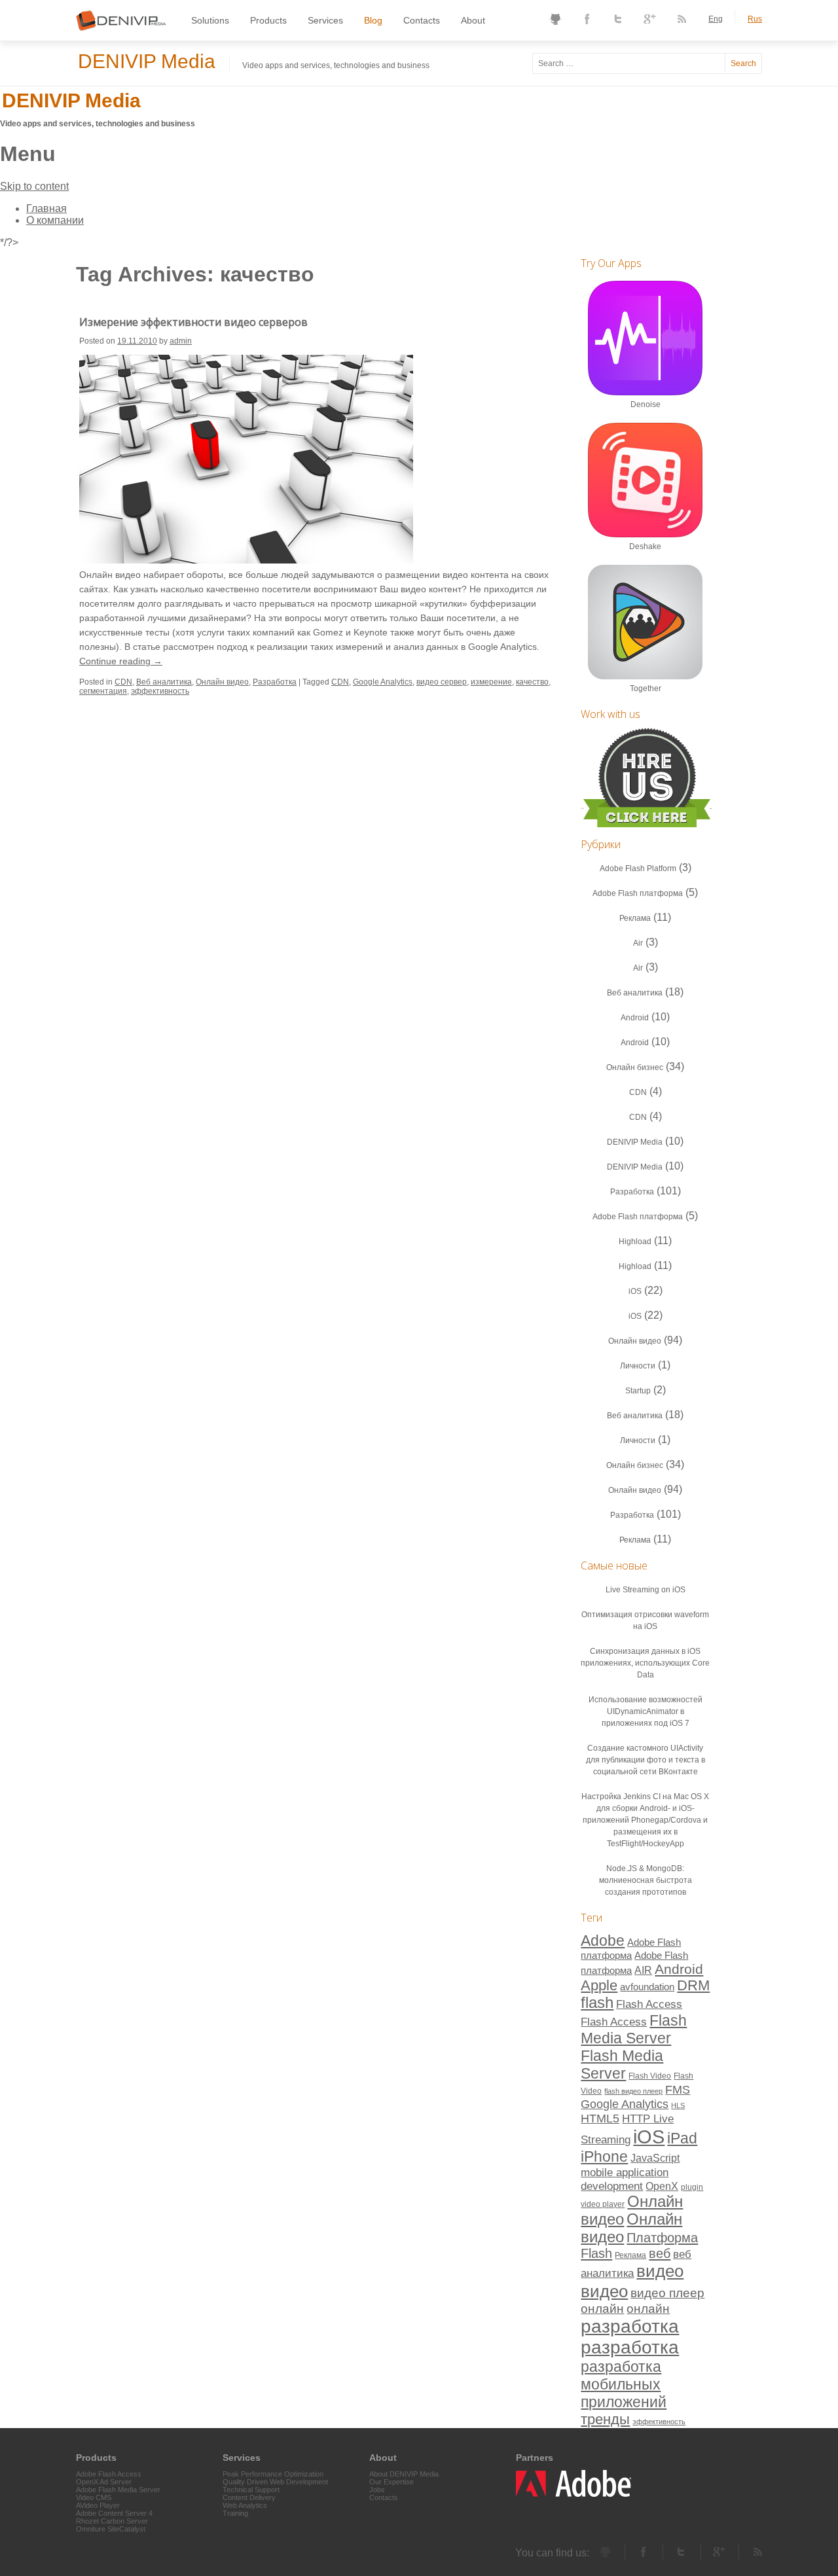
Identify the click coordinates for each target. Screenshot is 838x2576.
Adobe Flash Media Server (118, 2490)
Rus (755, 19)
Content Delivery (249, 2497)
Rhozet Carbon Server (112, 2521)
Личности (638, 1366)
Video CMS (94, 2497)
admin (181, 341)
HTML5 (600, 2118)
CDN (123, 682)
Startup (638, 1391)
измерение (491, 682)
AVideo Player (98, 2505)
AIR (643, 1970)
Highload (635, 1242)
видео (660, 2271)
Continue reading (121, 661)
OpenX (662, 2186)
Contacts (422, 20)
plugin (692, 2187)
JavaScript (655, 2158)
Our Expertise (392, 2482)
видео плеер (667, 2293)
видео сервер (442, 682)
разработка (630, 2326)
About (473, 20)
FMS (678, 2089)
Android (635, 1018)
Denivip (94, 28)
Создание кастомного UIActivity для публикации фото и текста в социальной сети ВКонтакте (646, 1760)
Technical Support (251, 2490)
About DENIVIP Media (404, 2474)
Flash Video (650, 2076)
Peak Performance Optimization (273, 2474)
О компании (55, 220)
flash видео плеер (633, 2091)
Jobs (377, 2490)
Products (268, 20)
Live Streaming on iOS (646, 1590)
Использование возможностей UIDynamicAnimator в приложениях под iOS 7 (646, 1711)
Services (325, 20)
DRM (693, 1985)
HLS (678, 2105)
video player (603, 2204)
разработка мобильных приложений (624, 2384)
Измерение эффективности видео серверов (193, 322)
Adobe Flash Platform (638, 868)
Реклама (635, 918)
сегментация (103, 691)
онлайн (602, 2309)
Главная (46, 208)
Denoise (646, 404)
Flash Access (649, 2004)
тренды (605, 2419)
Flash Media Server (634, 2029)
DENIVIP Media (147, 61)
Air (638, 943)
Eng (716, 19)
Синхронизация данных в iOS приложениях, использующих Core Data (645, 1663)
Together (646, 689)
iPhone (604, 2156)
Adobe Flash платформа (638, 893)
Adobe (603, 1941)
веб (660, 2253)
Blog (373, 20)
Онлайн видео (222, 682)
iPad (682, 2138)
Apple (599, 1985)
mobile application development (625, 2179)
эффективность (160, 691)
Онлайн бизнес (635, 1067)
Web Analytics (245, 2505)
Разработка (275, 682)
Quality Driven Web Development (275, 2482)
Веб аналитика (164, 682)
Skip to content (34, 186)
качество (532, 682)
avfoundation (647, 1987)
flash (597, 2003)
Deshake (645, 546)
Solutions (210, 20)
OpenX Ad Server (104, 2482)
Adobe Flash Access (109, 2474)
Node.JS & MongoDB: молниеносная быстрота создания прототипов (646, 1880)
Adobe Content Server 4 (114, 2513)
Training (235, 2513)
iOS (635, 1291)
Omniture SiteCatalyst (111, 2529)
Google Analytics (383, 682)
